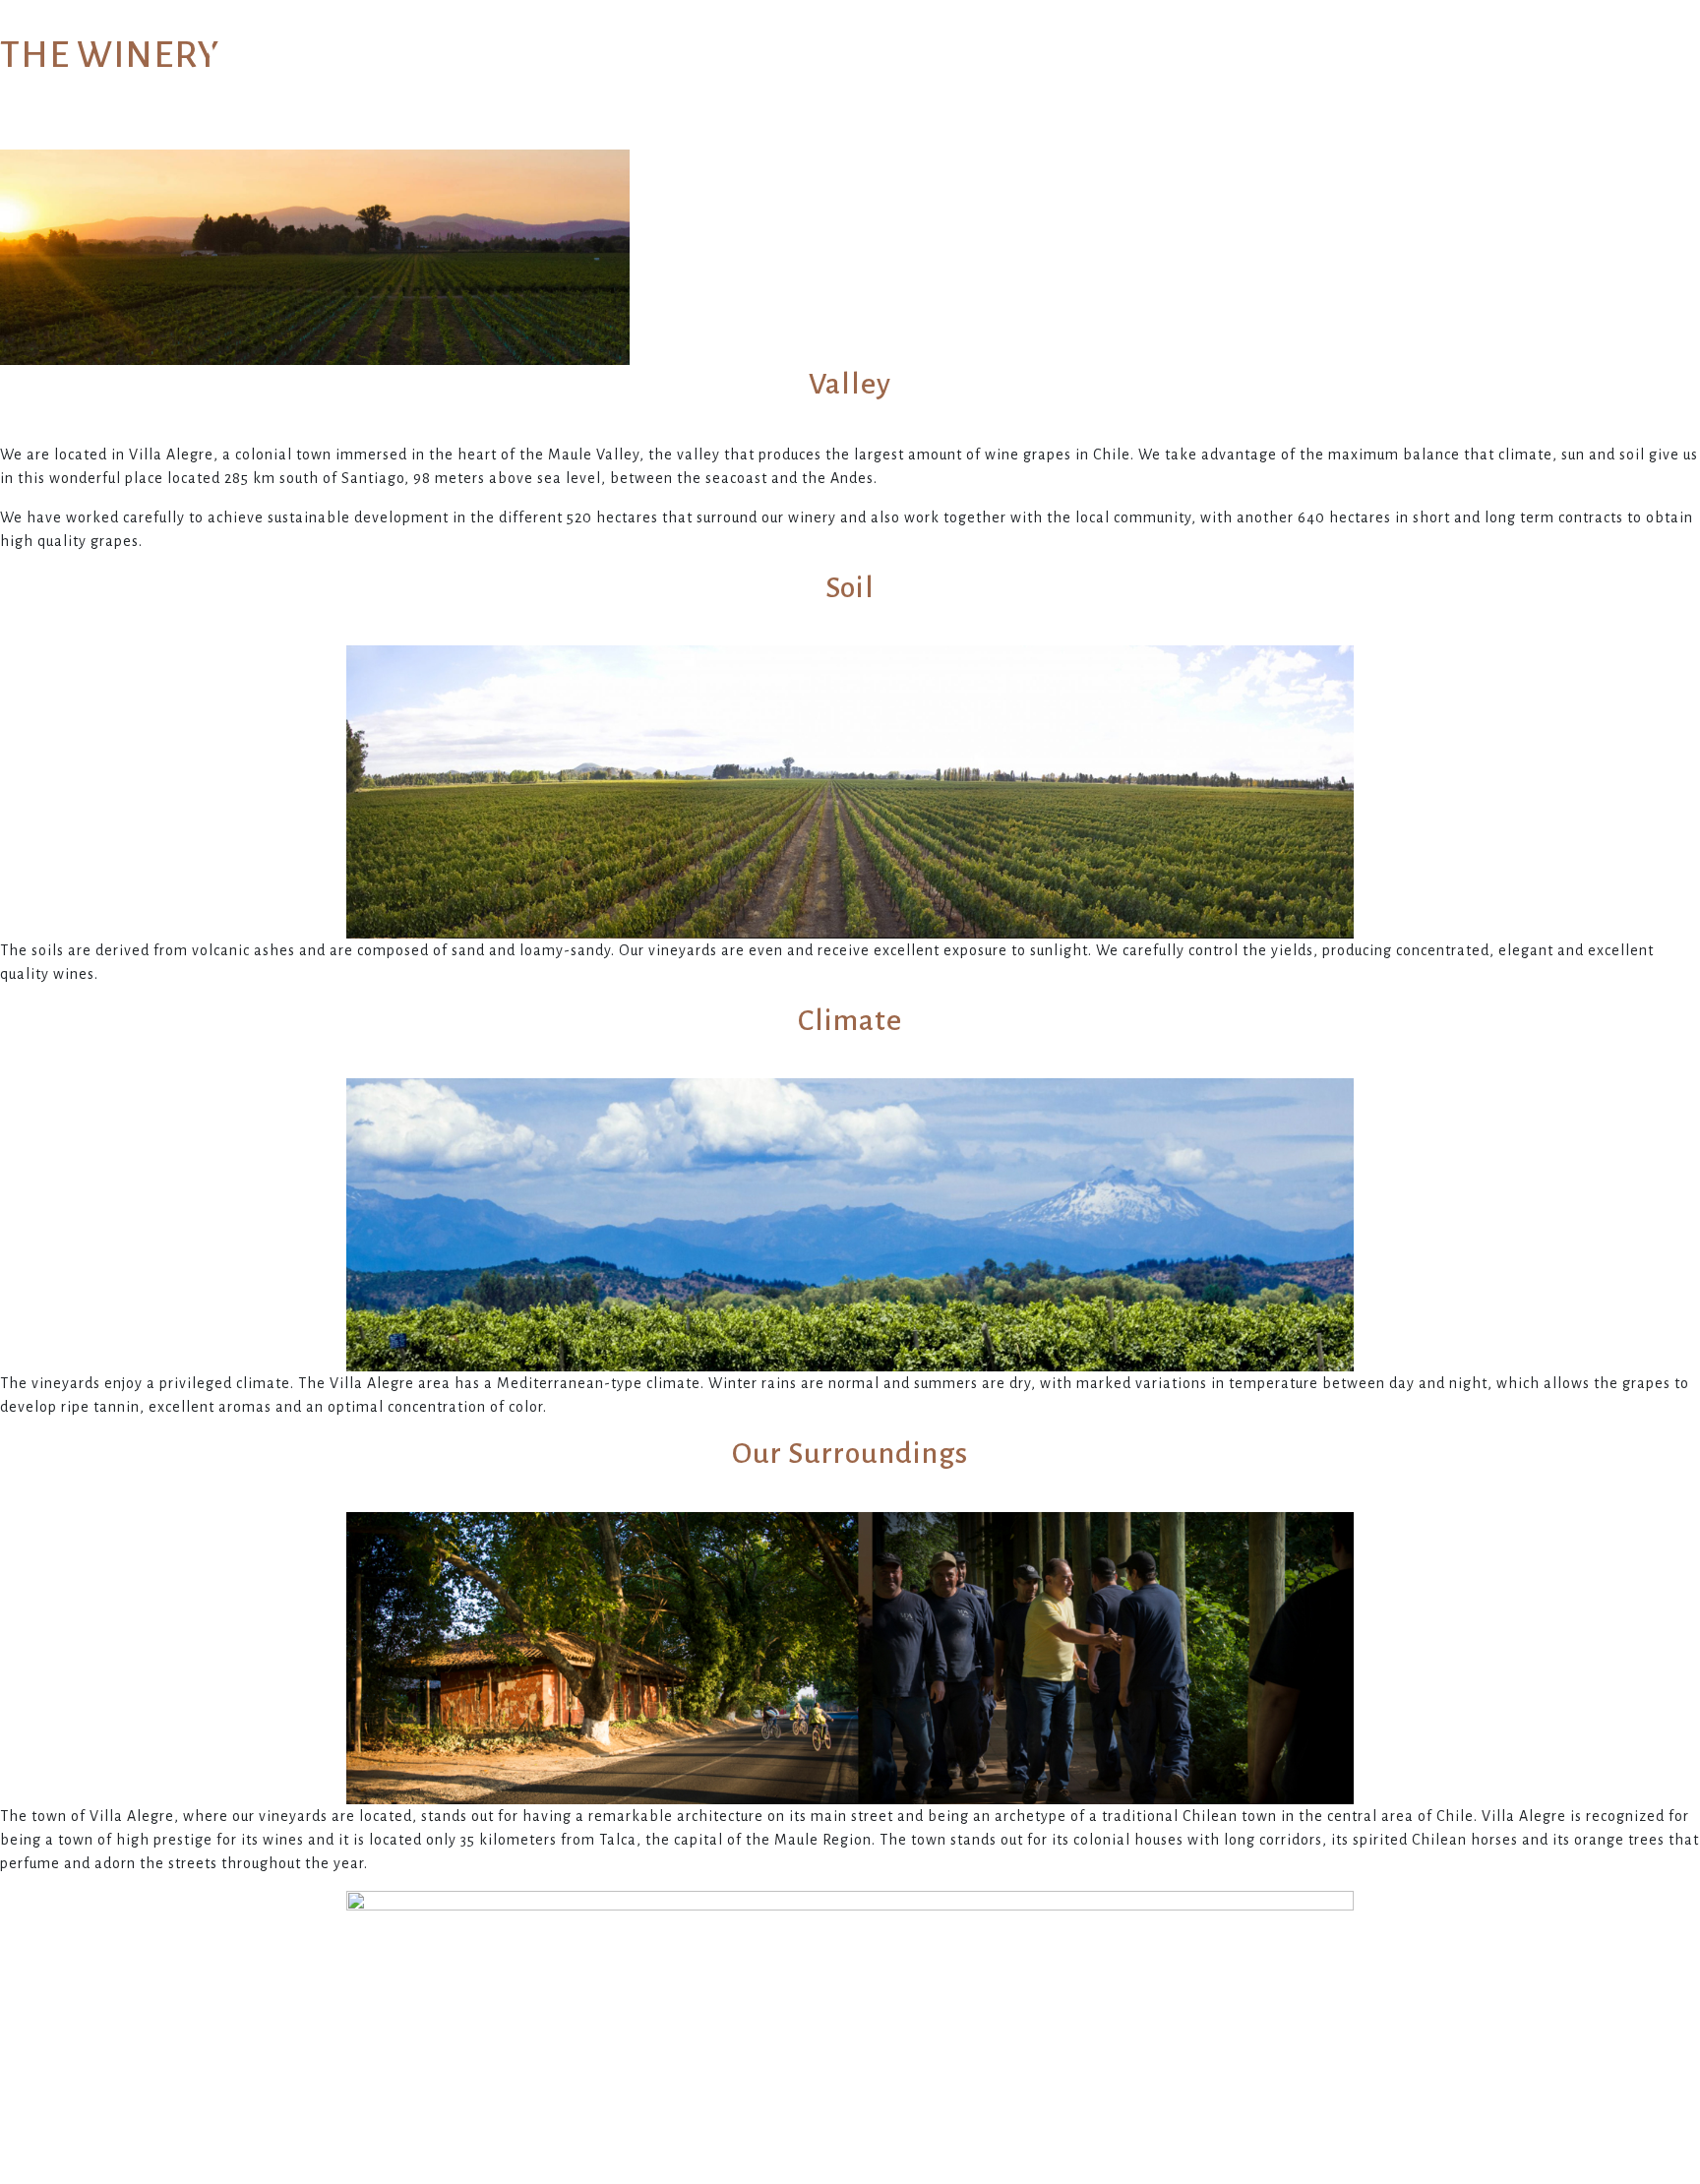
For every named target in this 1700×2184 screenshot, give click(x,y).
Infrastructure (931, 59)
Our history (517, 59)
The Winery (716, 59)
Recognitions (1158, 59)
